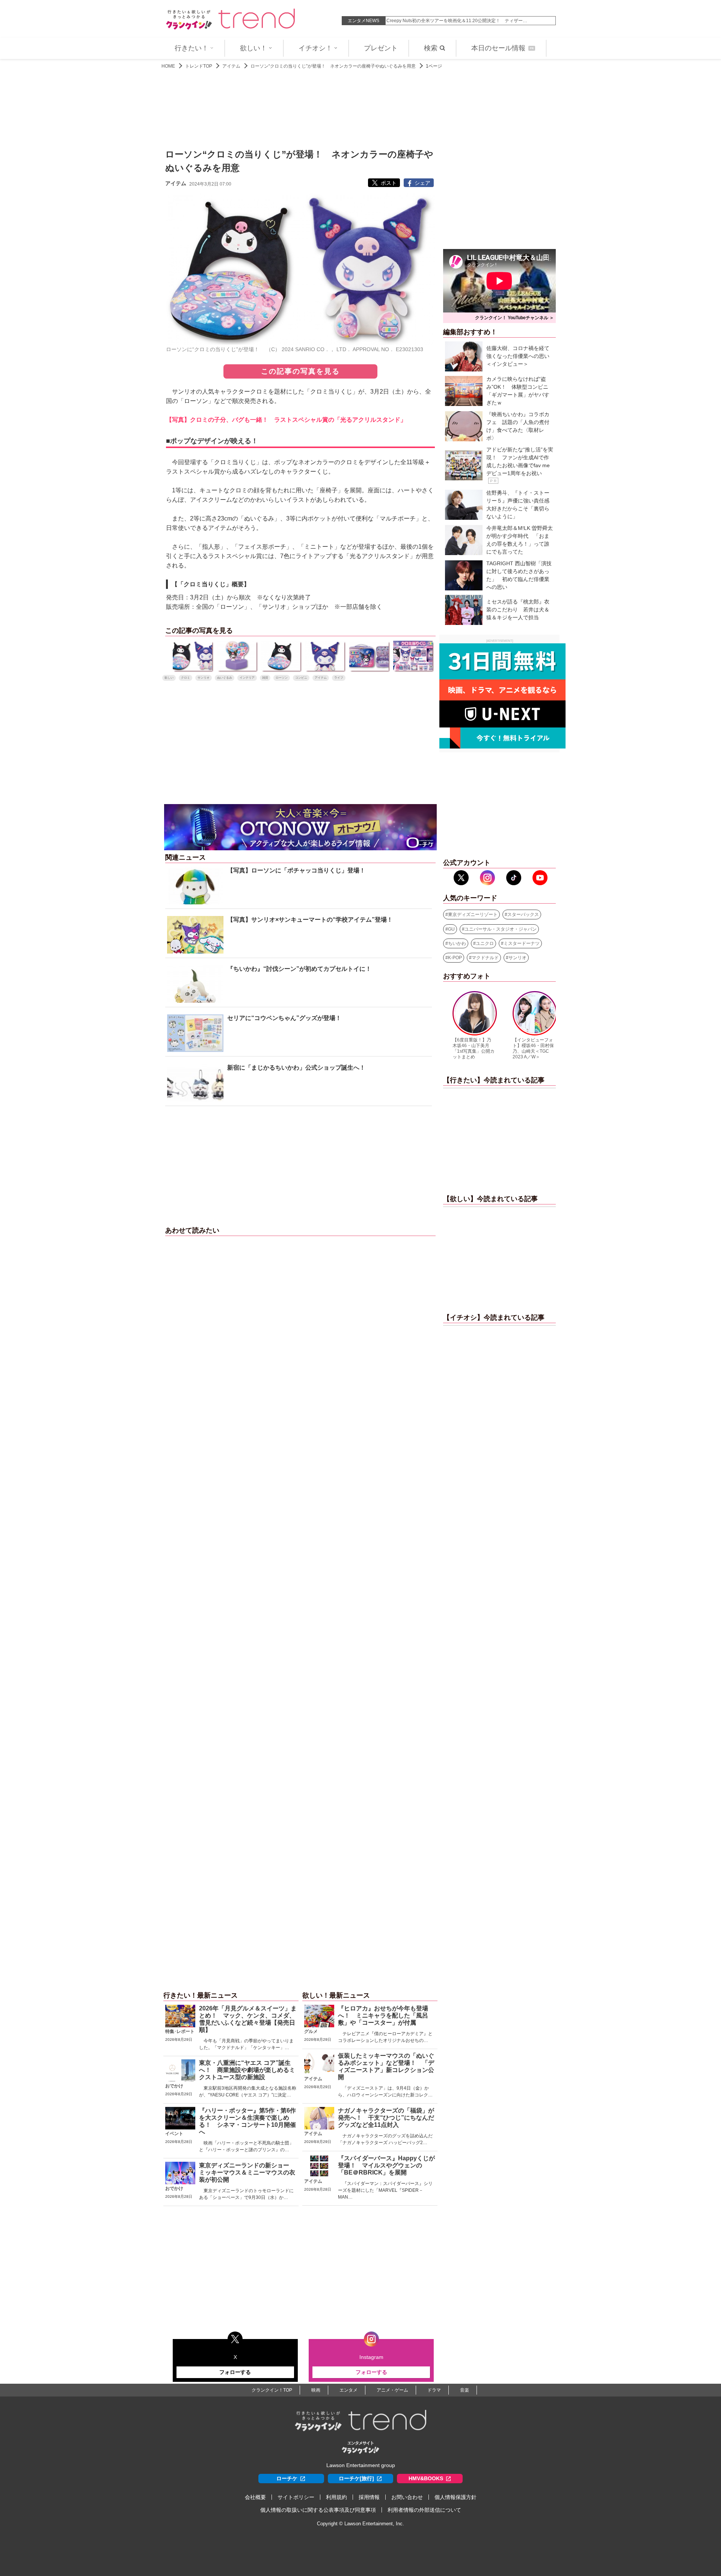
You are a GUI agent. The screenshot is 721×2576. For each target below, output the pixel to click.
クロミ (186, 678)
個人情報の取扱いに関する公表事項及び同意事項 (318, 2510)
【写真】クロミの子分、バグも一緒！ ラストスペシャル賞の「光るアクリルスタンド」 (286, 420)
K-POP (455, 958)
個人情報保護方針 (456, 2497)
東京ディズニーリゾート (473, 915)
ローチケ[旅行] (356, 2478)
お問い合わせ (407, 2497)
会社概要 (255, 2497)
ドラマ (434, 2390)
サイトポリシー (296, 2497)
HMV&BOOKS (426, 2478)
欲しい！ (253, 48)
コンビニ (301, 678)
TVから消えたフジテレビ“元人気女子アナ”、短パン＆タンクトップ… (456, 21)
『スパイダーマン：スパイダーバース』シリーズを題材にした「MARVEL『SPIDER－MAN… (385, 2190)
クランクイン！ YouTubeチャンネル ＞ (514, 318)
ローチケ (287, 2478)
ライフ (339, 678)
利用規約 (336, 2497)
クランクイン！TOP (272, 2390)
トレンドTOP (199, 66)
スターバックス (523, 915)
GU (451, 929)
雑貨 (265, 678)
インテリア (247, 678)
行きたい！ (192, 48)
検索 (431, 48)
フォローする (235, 2372)
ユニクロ (485, 943)
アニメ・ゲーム (392, 2390)
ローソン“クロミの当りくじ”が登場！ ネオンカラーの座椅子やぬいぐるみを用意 (333, 66)
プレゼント (381, 48)
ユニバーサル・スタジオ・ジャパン (501, 929)
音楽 (465, 2390)
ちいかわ (457, 943)
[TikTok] (514, 878)
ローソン (282, 678)
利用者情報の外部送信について (424, 2510)
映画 (316, 2390)
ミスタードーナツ (522, 943)
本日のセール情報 (502, 48)
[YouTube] (540, 878)
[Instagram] (487, 878)
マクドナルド (485, 958)
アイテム (231, 66)
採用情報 (369, 2497)
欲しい (169, 678)
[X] (461, 878)
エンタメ (348, 2390)
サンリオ (204, 678)
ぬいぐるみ (225, 678)
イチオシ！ (315, 48)
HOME (168, 66)
